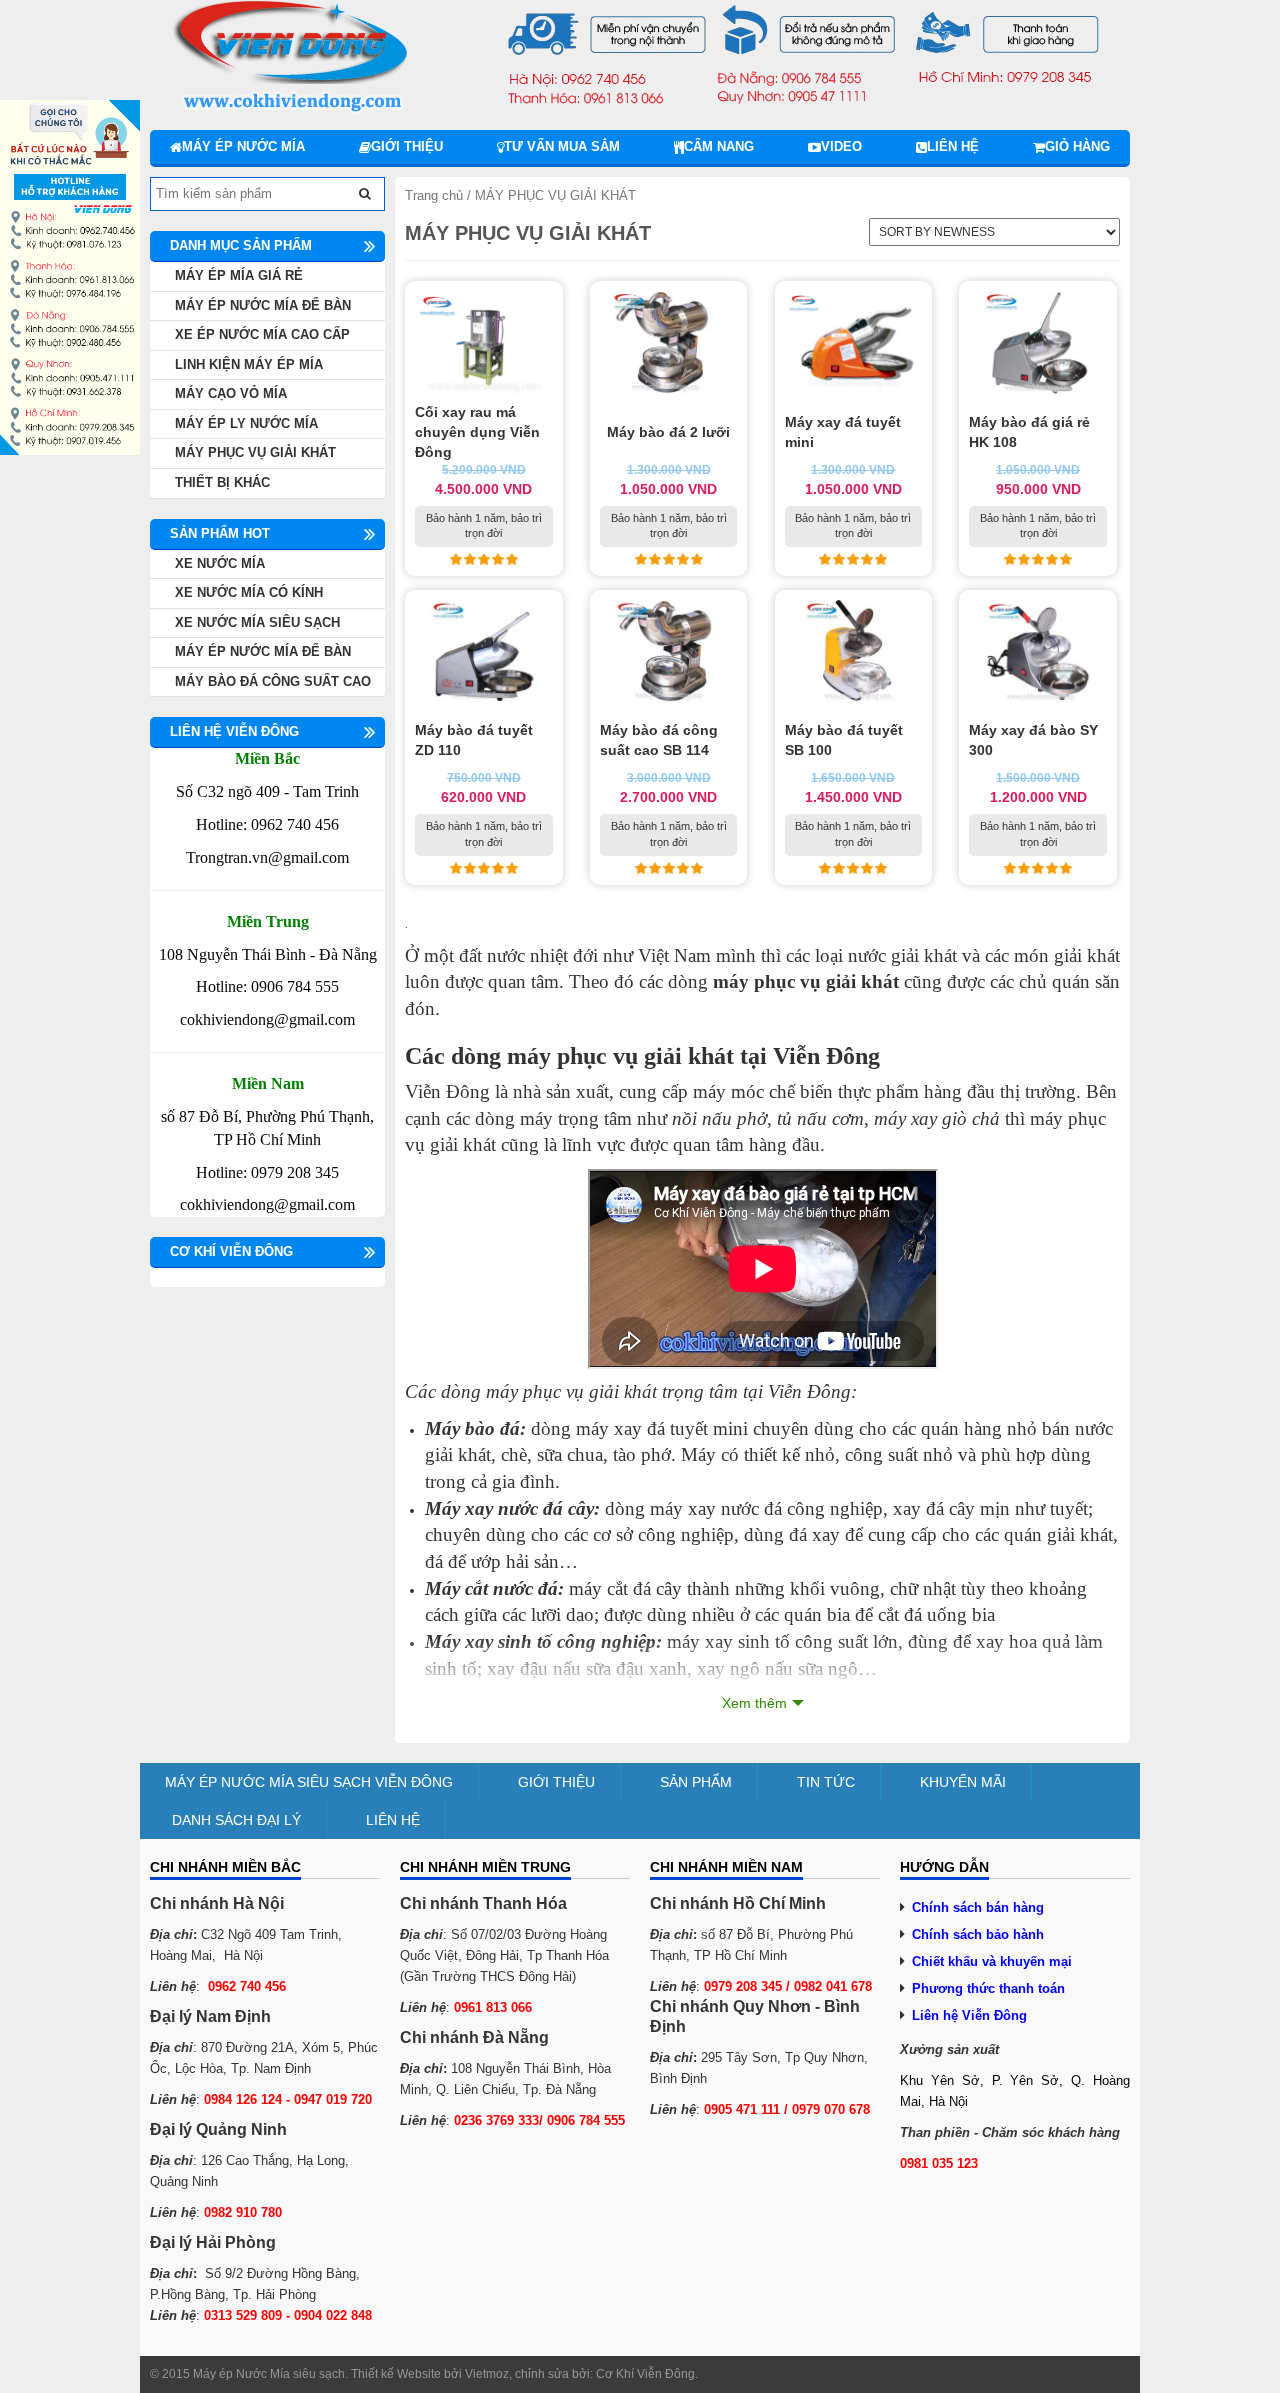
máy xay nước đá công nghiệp (766, 1508)
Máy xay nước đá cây (509, 1508)
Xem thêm (754, 1703)
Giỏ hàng (1077, 146)
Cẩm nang (719, 146)
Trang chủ (434, 195)
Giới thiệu (407, 146)
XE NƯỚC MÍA (220, 563)
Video (841, 146)
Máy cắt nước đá (491, 1588)
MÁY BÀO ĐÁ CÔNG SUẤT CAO (273, 681)
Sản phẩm (696, 1782)
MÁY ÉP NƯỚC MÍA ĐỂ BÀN (263, 305)
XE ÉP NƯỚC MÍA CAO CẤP (262, 334)
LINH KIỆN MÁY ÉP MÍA (249, 364)
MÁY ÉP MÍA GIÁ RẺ (239, 275)
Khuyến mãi (963, 1782)
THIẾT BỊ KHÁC (222, 482)
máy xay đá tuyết (642, 1428)
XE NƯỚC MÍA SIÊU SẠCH (257, 622)
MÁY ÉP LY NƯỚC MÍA (246, 423)
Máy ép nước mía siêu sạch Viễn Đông (309, 1782)
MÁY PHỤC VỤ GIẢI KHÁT (255, 452)
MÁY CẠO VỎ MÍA (231, 393)
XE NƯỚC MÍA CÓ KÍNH (249, 592)
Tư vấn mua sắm (562, 146)
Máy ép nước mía (243, 146)
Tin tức (826, 1782)
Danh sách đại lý (236, 1820)
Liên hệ (953, 146)
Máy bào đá (472, 1428)
